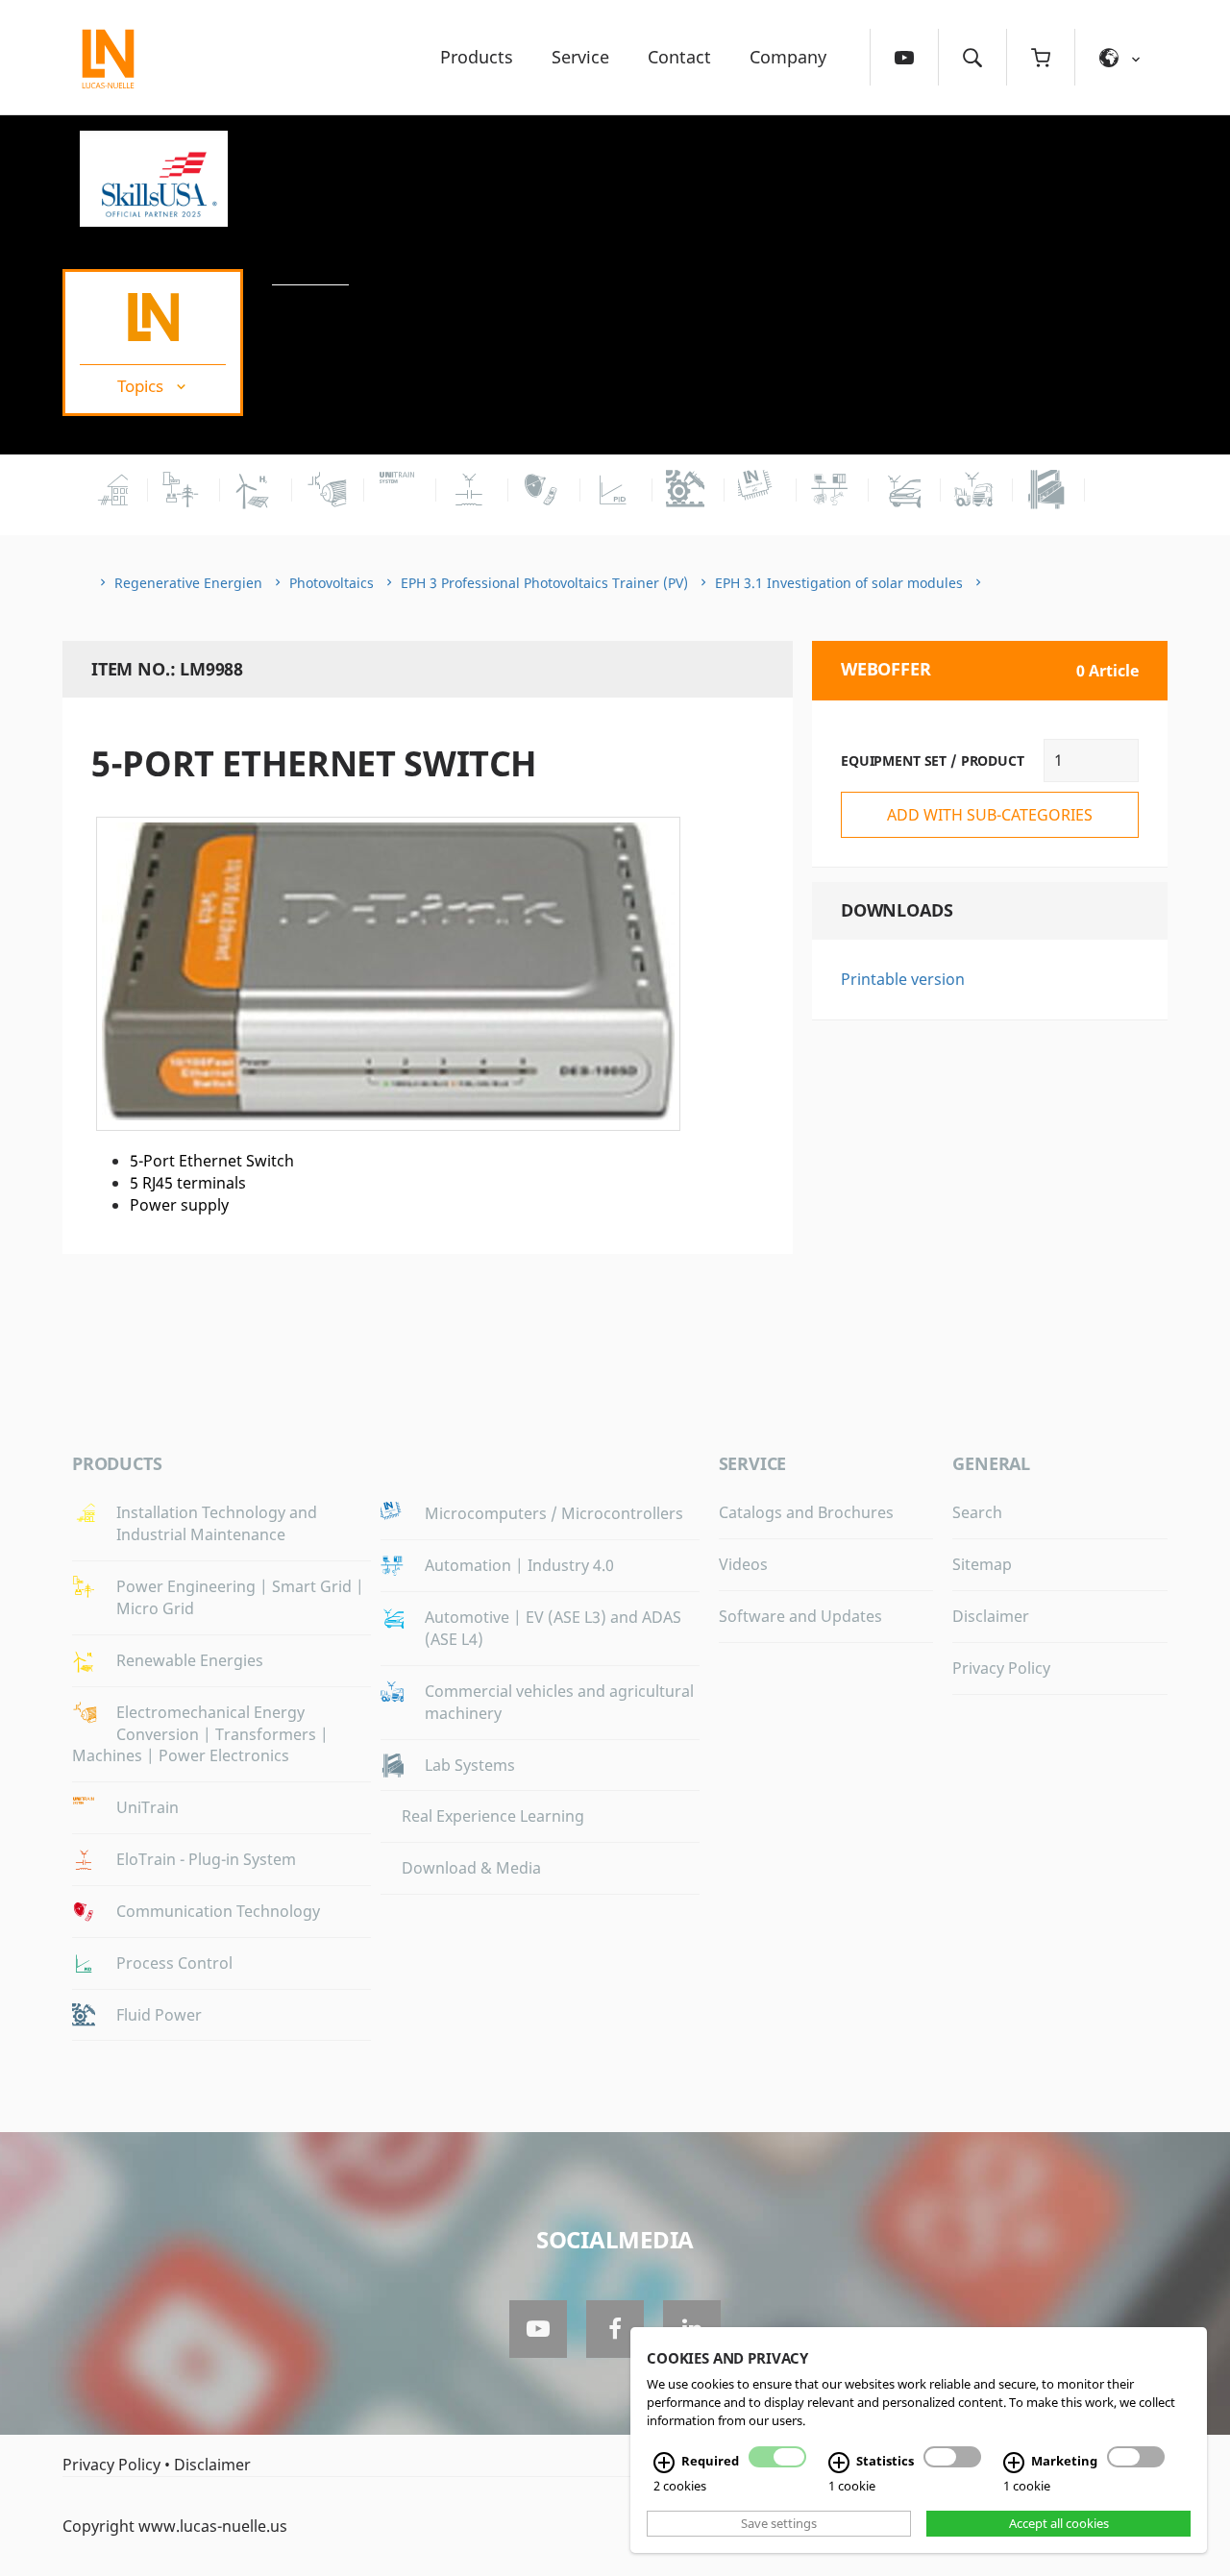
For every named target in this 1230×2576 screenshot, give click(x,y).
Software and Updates (800, 1616)
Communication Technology (218, 1911)
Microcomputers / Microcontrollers (554, 1513)
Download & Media (471, 1868)
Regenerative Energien (188, 583)
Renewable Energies (190, 1660)
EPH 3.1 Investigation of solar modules (839, 583)
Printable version (903, 979)
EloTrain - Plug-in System (206, 1859)
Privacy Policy (1001, 1668)
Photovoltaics (332, 583)
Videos (743, 1564)
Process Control (174, 1963)
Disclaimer (991, 1616)
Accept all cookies (1059, 2523)
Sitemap (982, 1564)
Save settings (779, 2523)
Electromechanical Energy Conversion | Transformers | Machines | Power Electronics (200, 1734)
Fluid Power (159, 2015)
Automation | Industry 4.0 (519, 1565)
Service (580, 57)
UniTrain (148, 1807)
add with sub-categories (990, 815)
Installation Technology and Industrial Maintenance (217, 1523)
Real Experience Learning (493, 1816)
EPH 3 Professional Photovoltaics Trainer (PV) (544, 583)
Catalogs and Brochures (806, 1512)
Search (977, 1512)
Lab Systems (470, 1765)
